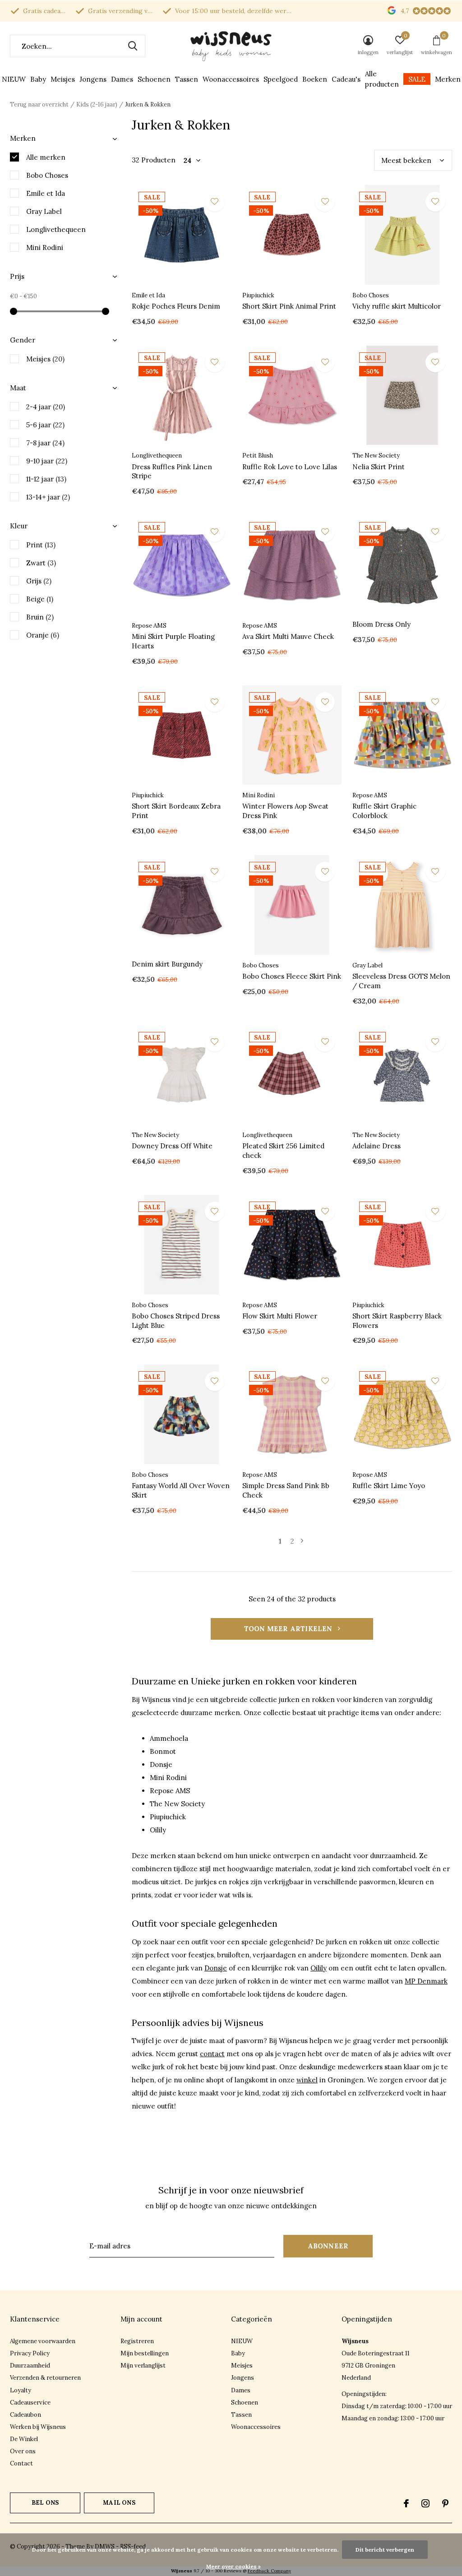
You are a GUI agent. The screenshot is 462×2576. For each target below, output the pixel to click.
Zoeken (133, 46)
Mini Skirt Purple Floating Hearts (173, 641)
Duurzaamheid (30, 2366)
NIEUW (14, 79)
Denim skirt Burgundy (167, 964)
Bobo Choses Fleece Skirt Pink (292, 976)
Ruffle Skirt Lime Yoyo (389, 1486)
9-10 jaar (47, 461)
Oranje (43, 635)
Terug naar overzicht (39, 104)
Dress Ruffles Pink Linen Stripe (172, 472)
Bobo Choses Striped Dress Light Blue (176, 1321)
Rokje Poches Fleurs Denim (176, 306)
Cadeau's (346, 79)
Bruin (40, 617)
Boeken (315, 79)
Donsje (216, 1968)
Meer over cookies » (233, 2566)
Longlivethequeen (56, 229)
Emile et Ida (46, 193)
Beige (40, 599)
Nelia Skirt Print (379, 467)
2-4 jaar (46, 407)
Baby (38, 79)
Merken (448, 79)
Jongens (93, 79)
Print (41, 545)
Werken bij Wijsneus (38, 2427)
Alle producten (382, 79)
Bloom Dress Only (381, 624)
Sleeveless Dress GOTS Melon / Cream (401, 981)
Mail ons (119, 2503)
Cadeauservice (30, 2403)
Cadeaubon (25, 2415)
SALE (417, 79)
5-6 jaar (45, 425)
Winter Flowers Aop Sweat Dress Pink (285, 811)
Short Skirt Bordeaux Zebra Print (176, 811)
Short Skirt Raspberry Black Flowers (397, 1321)
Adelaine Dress (377, 1146)
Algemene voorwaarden (43, 2341)
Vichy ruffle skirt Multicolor (397, 306)
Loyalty (21, 2390)
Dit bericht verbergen (385, 2550)
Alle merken (46, 157)
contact (212, 2054)
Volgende (302, 1541)
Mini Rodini (45, 247)
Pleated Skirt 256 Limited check (283, 1151)
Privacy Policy (30, 2353)
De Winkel (24, 2439)
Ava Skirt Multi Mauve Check (288, 636)
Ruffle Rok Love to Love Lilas (290, 467)
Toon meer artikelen (289, 1629)
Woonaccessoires (231, 79)
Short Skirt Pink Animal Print (289, 306)
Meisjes (63, 79)
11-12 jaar (46, 479)
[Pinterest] (445, 2503)
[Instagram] (425, 2503)
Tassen (187, 79)
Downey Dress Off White (172, 1146)
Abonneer (328, 2246)
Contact (21, 2463)
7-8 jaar (45, 443)
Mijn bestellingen (145, 2353)
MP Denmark (426, 1981)
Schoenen (154, 79)
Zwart (41, 563)
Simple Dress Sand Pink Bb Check (286, 1490)
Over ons (23, 2451)
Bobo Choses (47, 175)
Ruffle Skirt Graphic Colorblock (384, 811)
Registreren (137, 2341)
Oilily (319, 1968)
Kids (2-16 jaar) (97, 104)
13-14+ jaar (48, 497)
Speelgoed (281, 79)
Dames (122, 79)
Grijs (39, 581)
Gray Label (44, 211)
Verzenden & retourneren (45, 2378)
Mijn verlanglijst (143, 2366)
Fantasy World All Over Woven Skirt (181, 1490)
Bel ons (45, 2503)
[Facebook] (406, 2503)
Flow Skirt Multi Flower (280, 1316)
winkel (307, 2080)
